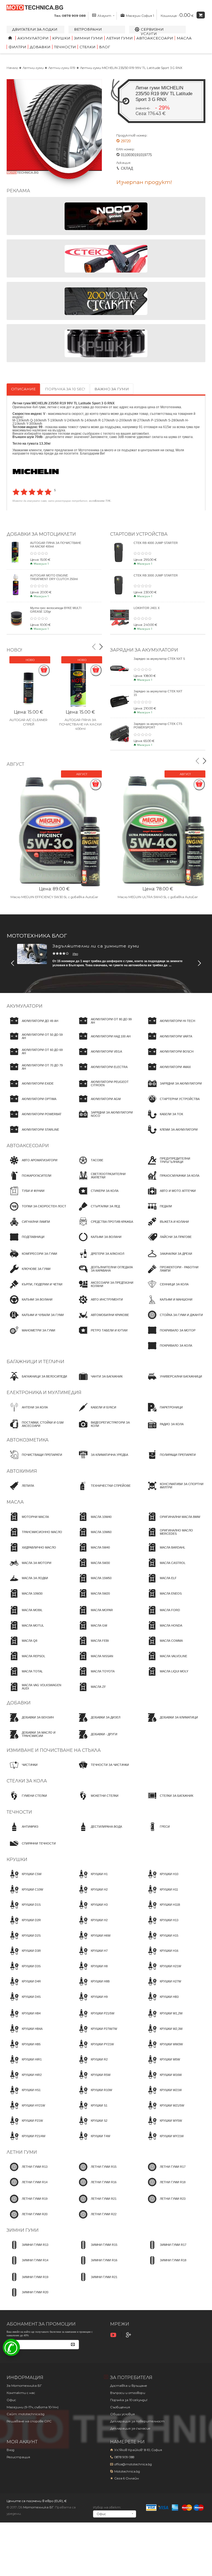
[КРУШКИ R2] (92, 2065)
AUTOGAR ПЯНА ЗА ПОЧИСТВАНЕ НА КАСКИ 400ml (80, 724)
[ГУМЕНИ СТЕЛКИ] (27, 1801)
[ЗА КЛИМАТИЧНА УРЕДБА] (102, 1460)
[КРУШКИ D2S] (24, 1940)
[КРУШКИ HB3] (162, 2002)
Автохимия (22, 1471)
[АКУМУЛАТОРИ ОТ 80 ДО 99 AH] (106, 1026)
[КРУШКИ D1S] (24, 1910)
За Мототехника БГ (24, 2386)
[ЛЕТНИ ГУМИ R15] (96, 2172)
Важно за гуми (112, 389)
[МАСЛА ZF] (91, 1692)
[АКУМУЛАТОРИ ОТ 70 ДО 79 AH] (37, 1072)
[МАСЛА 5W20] (93, 1598)
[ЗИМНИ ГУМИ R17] (165, 2250)
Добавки (40, 47)
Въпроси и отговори (128, 2393)
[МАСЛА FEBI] (92, 1646)
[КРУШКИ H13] (161, 1925)
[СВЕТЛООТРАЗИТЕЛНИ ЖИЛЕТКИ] (106, 1181)
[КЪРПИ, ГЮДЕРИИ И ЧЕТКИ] (35, 1289)
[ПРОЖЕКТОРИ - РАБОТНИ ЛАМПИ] (175, 1274)
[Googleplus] (129, 2335)
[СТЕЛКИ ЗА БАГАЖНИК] (169, 1801)
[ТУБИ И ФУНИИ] (26, 1196)
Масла (184, 38)
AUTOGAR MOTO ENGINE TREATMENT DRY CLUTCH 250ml (54, 577)
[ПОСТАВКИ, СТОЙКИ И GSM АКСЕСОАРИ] (37, 1429)
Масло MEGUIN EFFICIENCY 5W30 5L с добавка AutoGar (54, 897)
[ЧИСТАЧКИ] (22, 1770)
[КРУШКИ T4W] (93, 2141)
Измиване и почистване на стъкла (54, 1750)
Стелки (88, 47)
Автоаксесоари (155, 38)
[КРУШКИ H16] (161, 1956)
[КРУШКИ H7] (92, 1956)
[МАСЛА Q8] (22, 1646)
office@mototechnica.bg (133, 2464)
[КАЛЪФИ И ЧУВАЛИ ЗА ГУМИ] (35, 1320)
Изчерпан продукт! (144, 182)
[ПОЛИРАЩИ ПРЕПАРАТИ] (170, 1460)
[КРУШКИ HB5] (24, 2049)
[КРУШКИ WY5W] (163, 2126)
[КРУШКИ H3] (92, 1910)
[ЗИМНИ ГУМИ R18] (165, 2265)
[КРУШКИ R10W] (94, 2095)
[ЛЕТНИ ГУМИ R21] (96, 2204)
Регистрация (18, 2457)
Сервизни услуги (152, 31)
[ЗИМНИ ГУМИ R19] (27, 2282)
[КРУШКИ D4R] (24, 1987)
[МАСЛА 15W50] (94, 1583)
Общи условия (122, 2414)
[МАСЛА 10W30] (25, 1598)
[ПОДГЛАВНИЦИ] (26, 1242)
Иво (75, 954)
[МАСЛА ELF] (161, 1583)
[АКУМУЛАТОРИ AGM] (98, 1104)
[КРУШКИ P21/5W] (95, 2019)
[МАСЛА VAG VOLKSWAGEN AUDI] (37, 1692)
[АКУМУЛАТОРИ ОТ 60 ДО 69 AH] (37, 1057)
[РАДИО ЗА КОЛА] (164, 1429)
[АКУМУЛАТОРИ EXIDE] (30, 1089)
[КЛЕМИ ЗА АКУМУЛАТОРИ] (171, 1134)
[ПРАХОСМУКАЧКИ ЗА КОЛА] (172, 1181)
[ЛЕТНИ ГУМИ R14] (27, 2187)
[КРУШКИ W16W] (163, 2080)
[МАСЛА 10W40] (94, 1522)
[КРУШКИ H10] (161, 1879)
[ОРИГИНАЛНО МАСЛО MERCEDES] (175, 1537)
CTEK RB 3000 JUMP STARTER (156, 575)
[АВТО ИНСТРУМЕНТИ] (99, 1305)
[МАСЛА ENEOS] (163, 1598)
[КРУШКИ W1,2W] (164, 2019)
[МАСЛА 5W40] (93, 1552)
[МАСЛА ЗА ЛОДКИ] (27, 1583)
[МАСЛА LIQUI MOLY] (166, 1677)
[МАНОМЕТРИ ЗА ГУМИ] (31, 1335)
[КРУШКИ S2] (92, 2126)
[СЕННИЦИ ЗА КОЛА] (167, 1289)
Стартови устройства (139, 534)
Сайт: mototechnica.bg (26, 2414)
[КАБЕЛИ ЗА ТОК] (164, 1119)
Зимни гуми (88, 38)
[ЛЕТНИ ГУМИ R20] (27, 2219)
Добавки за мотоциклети (41, 534)
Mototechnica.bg (127, 2471)
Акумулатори (33, 38)
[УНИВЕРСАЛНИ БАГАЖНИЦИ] (173, 1381)
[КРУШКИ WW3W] (164, 2049)
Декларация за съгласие (130, 2428)
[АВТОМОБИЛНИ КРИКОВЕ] (102, 1320)
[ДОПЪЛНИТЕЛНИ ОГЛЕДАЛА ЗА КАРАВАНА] (106, 1274)
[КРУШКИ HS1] (24, 2095)
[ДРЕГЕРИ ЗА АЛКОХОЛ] (100, 1259)
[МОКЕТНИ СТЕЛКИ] (97, 1801)
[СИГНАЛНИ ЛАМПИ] (28, 1227)
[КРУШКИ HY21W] (26, 2110)
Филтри (17, 47)
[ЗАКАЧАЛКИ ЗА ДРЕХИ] (168, 1259)
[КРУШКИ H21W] (163, 1971)
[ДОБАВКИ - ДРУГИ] (96, 1739)
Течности (65, 47)
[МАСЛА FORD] (162, 1615)
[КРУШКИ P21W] (25, 2126)
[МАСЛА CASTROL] (165, 1568)
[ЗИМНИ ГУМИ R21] (96, 2282)
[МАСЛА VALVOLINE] (166, 1661)
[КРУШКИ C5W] (24, 1879)
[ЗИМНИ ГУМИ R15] (96, 2250)
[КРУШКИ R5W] (93, 2080)
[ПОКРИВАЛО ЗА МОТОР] (170, 1335)
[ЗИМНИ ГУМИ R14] (27, 2265)
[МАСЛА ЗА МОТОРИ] (29, 1568)
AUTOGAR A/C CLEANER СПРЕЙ (28, 722)
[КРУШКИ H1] (92, 1879)
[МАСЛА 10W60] (94, 1537)
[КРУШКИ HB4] (24, 2019)
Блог (105, 47)
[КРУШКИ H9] (92, 2002)
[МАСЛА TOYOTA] (95, 1677)
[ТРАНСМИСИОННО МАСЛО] (34, 1537)
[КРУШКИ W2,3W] (164, 2034)
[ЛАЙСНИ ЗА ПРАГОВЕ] (168, 1242)
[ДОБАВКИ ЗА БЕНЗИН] (30, 1723)
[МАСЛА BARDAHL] (165, 1552)
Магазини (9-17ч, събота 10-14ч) (33, 2407)
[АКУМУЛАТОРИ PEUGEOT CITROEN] (106, 1089)
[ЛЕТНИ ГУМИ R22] (96, 2219)
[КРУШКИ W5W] (162, 2065)
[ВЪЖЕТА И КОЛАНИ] (167, 1227)
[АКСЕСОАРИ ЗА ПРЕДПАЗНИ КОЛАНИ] (106, 1289)
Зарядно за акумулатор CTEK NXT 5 (159, 659)
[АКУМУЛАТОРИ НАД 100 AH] (103, 1041)
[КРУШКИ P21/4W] (26, 2141)
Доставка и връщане (129, 2386)
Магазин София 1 (140, 16)
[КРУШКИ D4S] (24, 2002)
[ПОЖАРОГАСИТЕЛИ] (29, 1181)
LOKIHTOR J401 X (147, 608)
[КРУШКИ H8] (92, 1971)
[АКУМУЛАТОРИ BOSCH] (169, 1057)
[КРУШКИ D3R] (24, 1956)
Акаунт (104, 16)
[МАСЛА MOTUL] (25, 1630)
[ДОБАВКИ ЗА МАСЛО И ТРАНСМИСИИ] (37, 1739)
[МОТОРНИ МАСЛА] (28, 1522)
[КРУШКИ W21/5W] (164, 2110)
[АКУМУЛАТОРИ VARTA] (168, 1041)
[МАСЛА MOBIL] (25, 1615)
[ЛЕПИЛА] (20, 1491)
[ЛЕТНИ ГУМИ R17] (165, 2172)
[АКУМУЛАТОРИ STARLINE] (33, 1134)
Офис (11, 2400)
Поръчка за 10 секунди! (129, 2400)
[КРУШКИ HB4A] (25, 2034)
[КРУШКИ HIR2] (24, 2080)
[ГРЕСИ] (157, 1832)
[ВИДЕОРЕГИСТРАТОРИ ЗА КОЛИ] (106, 1429)
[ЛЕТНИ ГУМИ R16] (96, 2187)
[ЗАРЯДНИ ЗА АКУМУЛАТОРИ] (173, 1089)
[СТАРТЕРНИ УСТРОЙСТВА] (172, 1104)
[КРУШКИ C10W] (25, 1894)
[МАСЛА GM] (91, 1630)
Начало (12, 68)
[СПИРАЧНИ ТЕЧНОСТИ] (31, 1848)
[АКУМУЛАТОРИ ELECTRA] (102, 1072)
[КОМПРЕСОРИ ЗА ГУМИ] (32, 1259)
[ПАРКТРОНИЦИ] (164, 1412)
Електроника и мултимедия (44, 1393)
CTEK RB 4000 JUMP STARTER (156, 543)
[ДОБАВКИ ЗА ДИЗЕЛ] (98, 1723)
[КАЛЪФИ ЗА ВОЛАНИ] (99, 1242)
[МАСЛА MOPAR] (94, 1615)
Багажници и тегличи (35, 1362)
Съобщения (120, 2407)
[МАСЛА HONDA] (163, 1630)
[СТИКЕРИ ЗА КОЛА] (97, 1196)
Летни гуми (120, 38)
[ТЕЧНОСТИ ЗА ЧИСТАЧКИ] (102, 1770)
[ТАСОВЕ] (89, 1165)
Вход (10, 2450)
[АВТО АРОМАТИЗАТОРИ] (32, 1165)
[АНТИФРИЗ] (22, 1832)
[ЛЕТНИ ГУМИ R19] (27, 2204)
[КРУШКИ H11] (161, 1894)
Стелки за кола (27, 1781)
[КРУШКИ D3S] (24, 1971)
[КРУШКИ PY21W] (95, 2049)
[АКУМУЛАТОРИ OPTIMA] (31, 1104)
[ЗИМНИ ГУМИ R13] (27, 2250)
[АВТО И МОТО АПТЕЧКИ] (170, 1196)
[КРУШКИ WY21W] (164, 2141)
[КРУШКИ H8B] (93, 1987)
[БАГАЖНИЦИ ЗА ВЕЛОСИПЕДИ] (37, 1381)
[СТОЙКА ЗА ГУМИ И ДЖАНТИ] (174, 1320)
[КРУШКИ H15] (161, 1940)
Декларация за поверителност (137, 2421)
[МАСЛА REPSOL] (26, 1661)
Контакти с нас (21, 2393)
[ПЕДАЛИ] (158, 1211)
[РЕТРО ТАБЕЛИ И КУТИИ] (102, 1335)
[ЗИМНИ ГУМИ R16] (96, 2265)
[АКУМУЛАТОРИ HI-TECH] (170, 1026)
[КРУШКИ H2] (92, 1894)
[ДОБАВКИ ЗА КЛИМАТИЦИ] (171, 1723)
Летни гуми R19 (62, 68)
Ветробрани (88, 29)
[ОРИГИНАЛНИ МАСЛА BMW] (172, 1522)
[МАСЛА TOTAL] (25, 1677)
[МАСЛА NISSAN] (94, 1661)
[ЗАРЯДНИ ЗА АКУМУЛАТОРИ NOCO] (106, 1119)
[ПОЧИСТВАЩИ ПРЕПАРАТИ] (34, 1460)
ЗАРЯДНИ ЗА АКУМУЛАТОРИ (144, 650)
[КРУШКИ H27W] (163, 1987)
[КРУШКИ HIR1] (24, 2065)
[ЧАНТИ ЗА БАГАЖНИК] (99, 1381)
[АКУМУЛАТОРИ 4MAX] (168, 1072)
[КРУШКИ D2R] (24, 1925)
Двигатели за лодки (35, 29)
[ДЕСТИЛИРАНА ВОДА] (99, 1832)
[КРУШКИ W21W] (163, 2095)
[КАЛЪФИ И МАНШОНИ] (169, 1305)
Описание (23, 389)
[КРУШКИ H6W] (93, 1940)
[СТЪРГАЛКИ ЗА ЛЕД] (98, 1211)
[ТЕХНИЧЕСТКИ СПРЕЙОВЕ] (103, 1491)
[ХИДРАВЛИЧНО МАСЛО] (31, 1552)
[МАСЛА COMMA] (164, 1646)
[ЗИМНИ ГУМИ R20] (27, 2297)
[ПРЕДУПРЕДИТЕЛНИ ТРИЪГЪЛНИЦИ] (175, 1165)
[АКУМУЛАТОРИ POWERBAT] (34, 1119)
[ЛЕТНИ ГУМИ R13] (27, 2172)
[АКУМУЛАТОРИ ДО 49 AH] (32, 1026)
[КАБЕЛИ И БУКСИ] (96, 1412)
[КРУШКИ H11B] (162, 1910)
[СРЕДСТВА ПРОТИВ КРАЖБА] (104, 1227)
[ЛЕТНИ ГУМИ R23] (165, 2204)
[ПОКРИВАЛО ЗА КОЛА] (168, 1351)
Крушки (61, 38)
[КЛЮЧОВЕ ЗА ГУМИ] (29, 1274)
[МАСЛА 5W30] (93, 1568)
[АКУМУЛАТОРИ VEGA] (99, 1057)
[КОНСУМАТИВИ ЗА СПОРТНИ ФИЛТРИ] (175, 1491)
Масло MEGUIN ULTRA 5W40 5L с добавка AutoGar (158, 897)
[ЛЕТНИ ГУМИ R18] (165, 2187)
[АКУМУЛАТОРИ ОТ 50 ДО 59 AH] (37, 1041)
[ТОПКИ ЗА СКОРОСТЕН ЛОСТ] (36, 1211)
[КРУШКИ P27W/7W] (96, 2034)
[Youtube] (114, 2335)
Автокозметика (28, 1440)
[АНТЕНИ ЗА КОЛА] (27, 1412)
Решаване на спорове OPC (29, 2421)
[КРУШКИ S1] (92, 2110)
